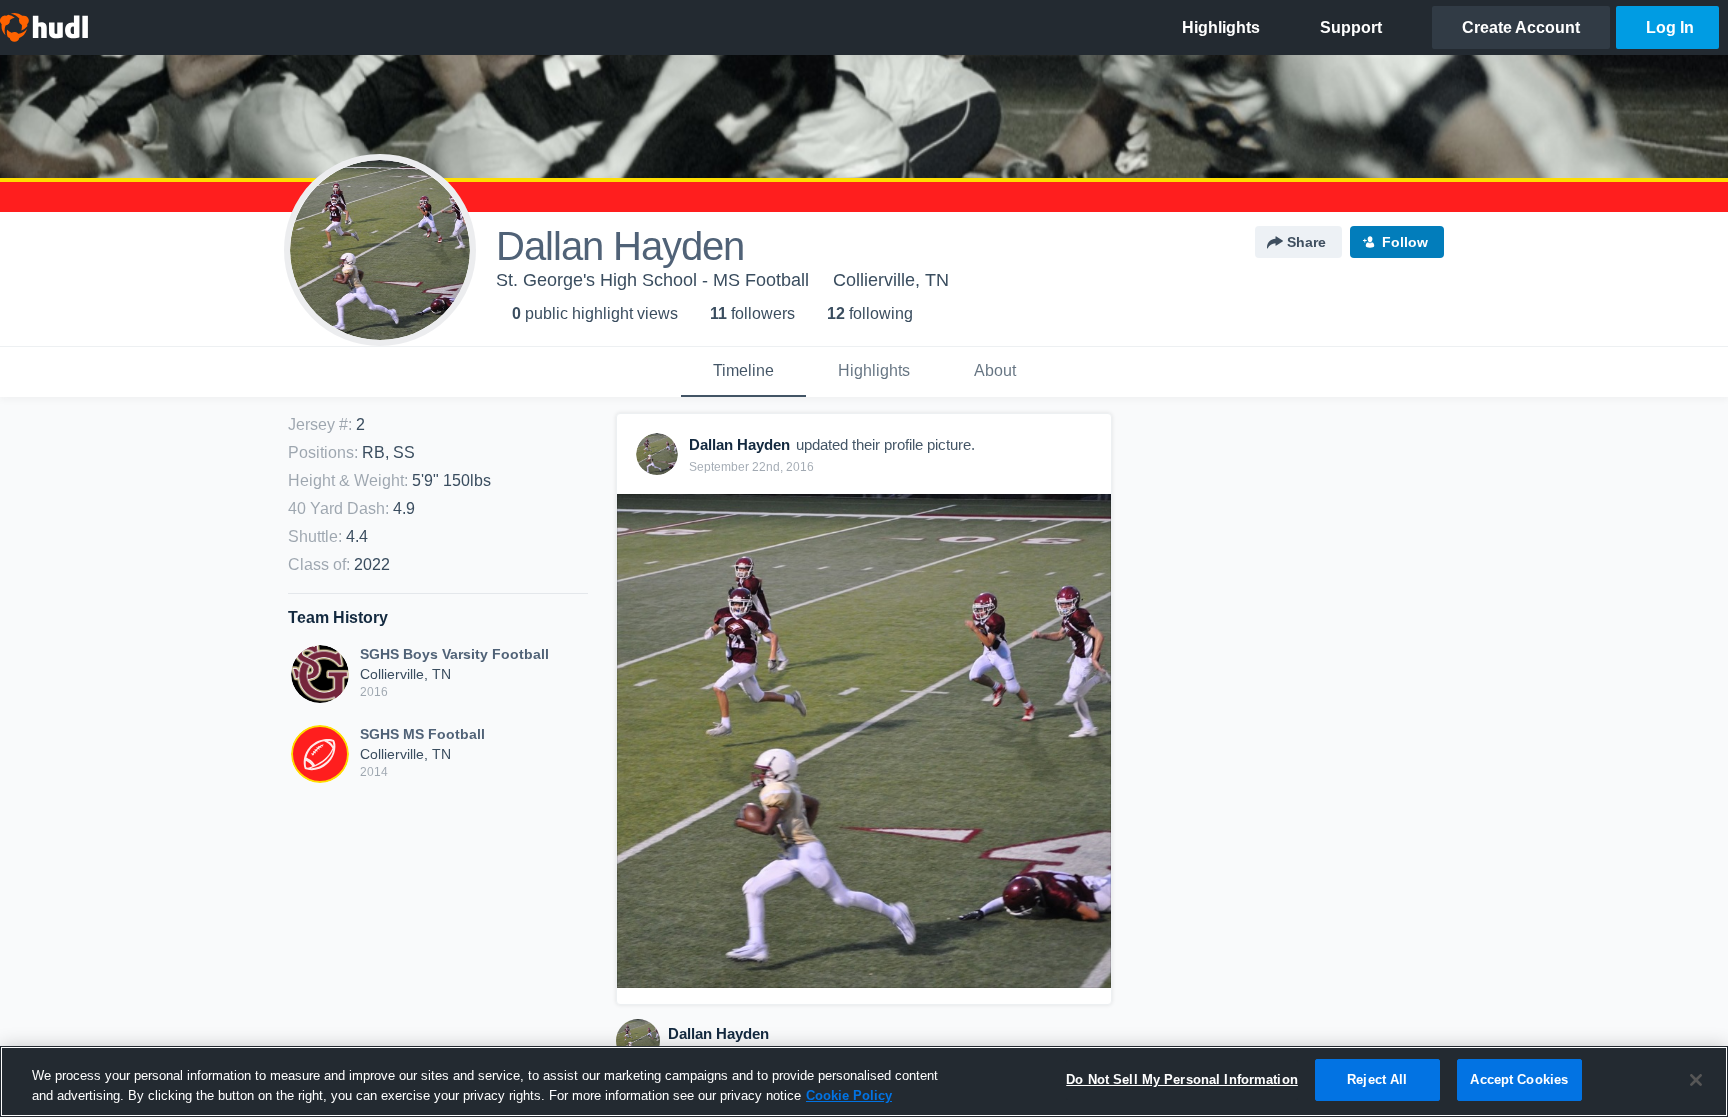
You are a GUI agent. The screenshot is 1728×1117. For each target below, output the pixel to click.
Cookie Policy (849, 1095)
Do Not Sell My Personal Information (1182, 1079)
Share (1306, 242)
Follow (1405, 242)
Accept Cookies (1519, 1079)
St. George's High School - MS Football (652, 280)
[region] (864, 1081)
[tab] (743, 372)
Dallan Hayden (718, 1033)
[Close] (1696, 1080)
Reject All (1377, 1079)
